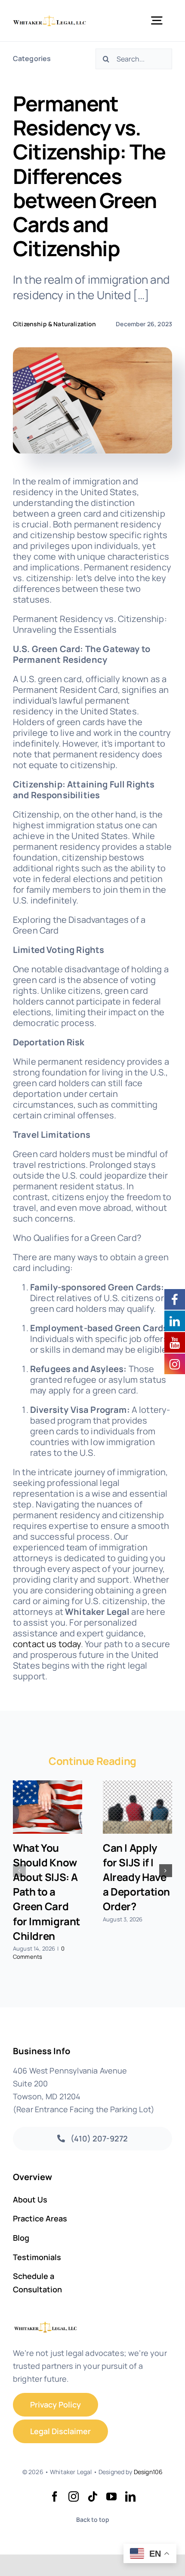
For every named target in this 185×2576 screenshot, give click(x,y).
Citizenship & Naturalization (54, 324)
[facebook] (55, 2496)
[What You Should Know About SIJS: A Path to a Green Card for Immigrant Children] (48, 1807)
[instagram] (74, 2496)
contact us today (47, 1644)
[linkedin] (130, 2496)
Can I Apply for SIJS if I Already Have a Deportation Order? (136, 1877)
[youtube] (111, 2496)
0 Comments (39, 1953)
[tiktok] (92, 2496)
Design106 (148, 2472)
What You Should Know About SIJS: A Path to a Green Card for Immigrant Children (46, 1891)
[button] (19, 1871)
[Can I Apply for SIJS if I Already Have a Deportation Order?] (137, 1807)
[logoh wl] (50, 19)
